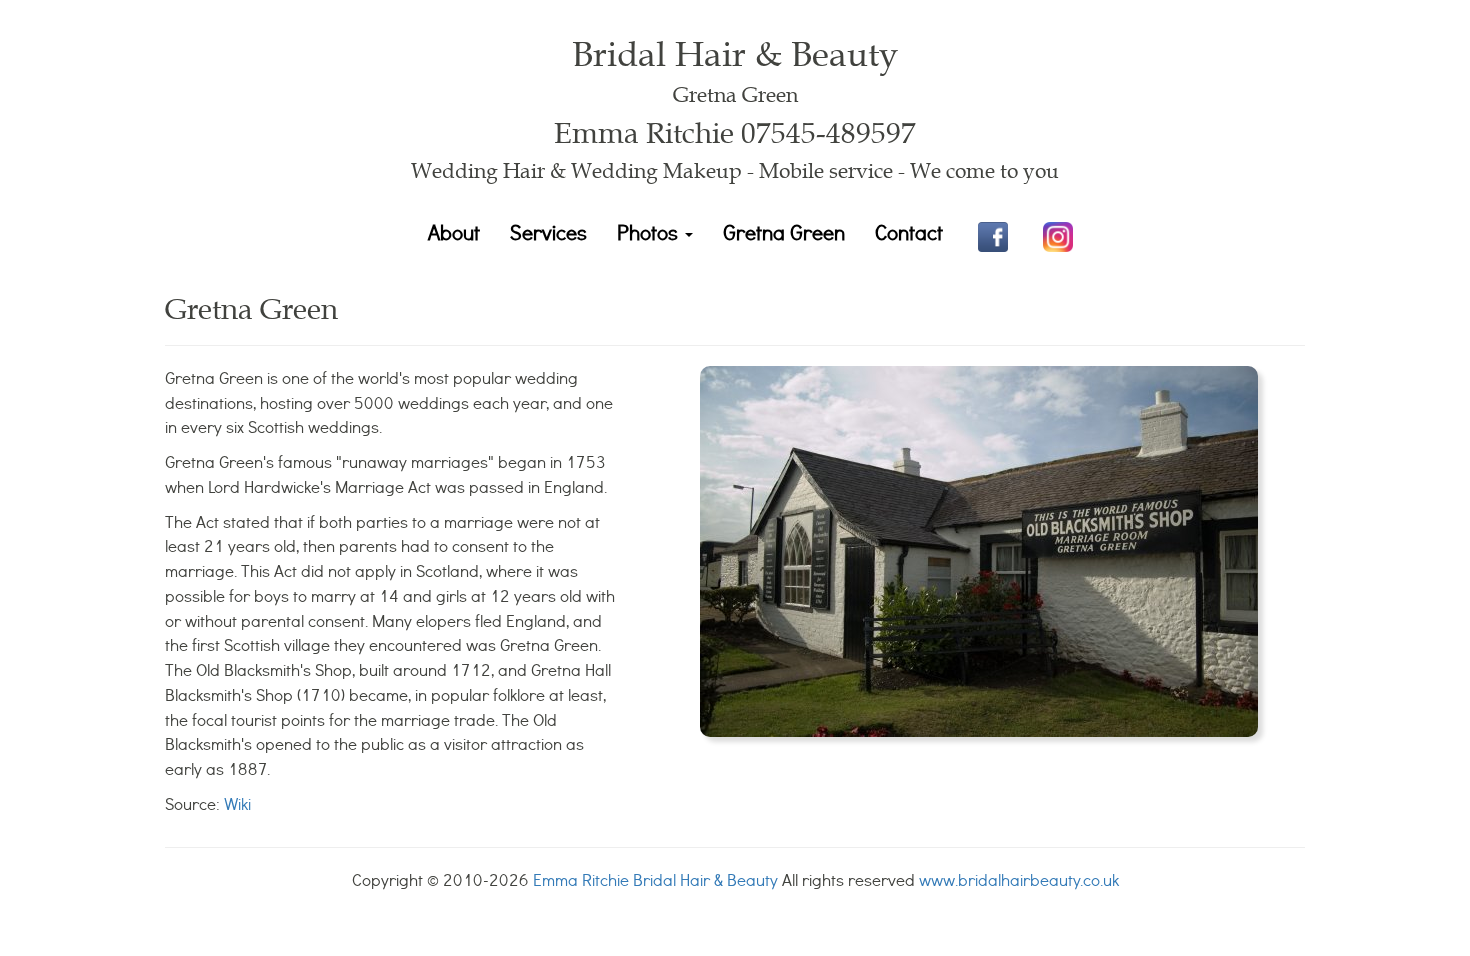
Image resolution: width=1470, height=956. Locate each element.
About (454, 232)
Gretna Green (784, 232)
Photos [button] (650, 232)
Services (548, 232)
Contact (909, 232)
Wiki (237, 803)
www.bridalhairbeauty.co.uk (1019, 879)
